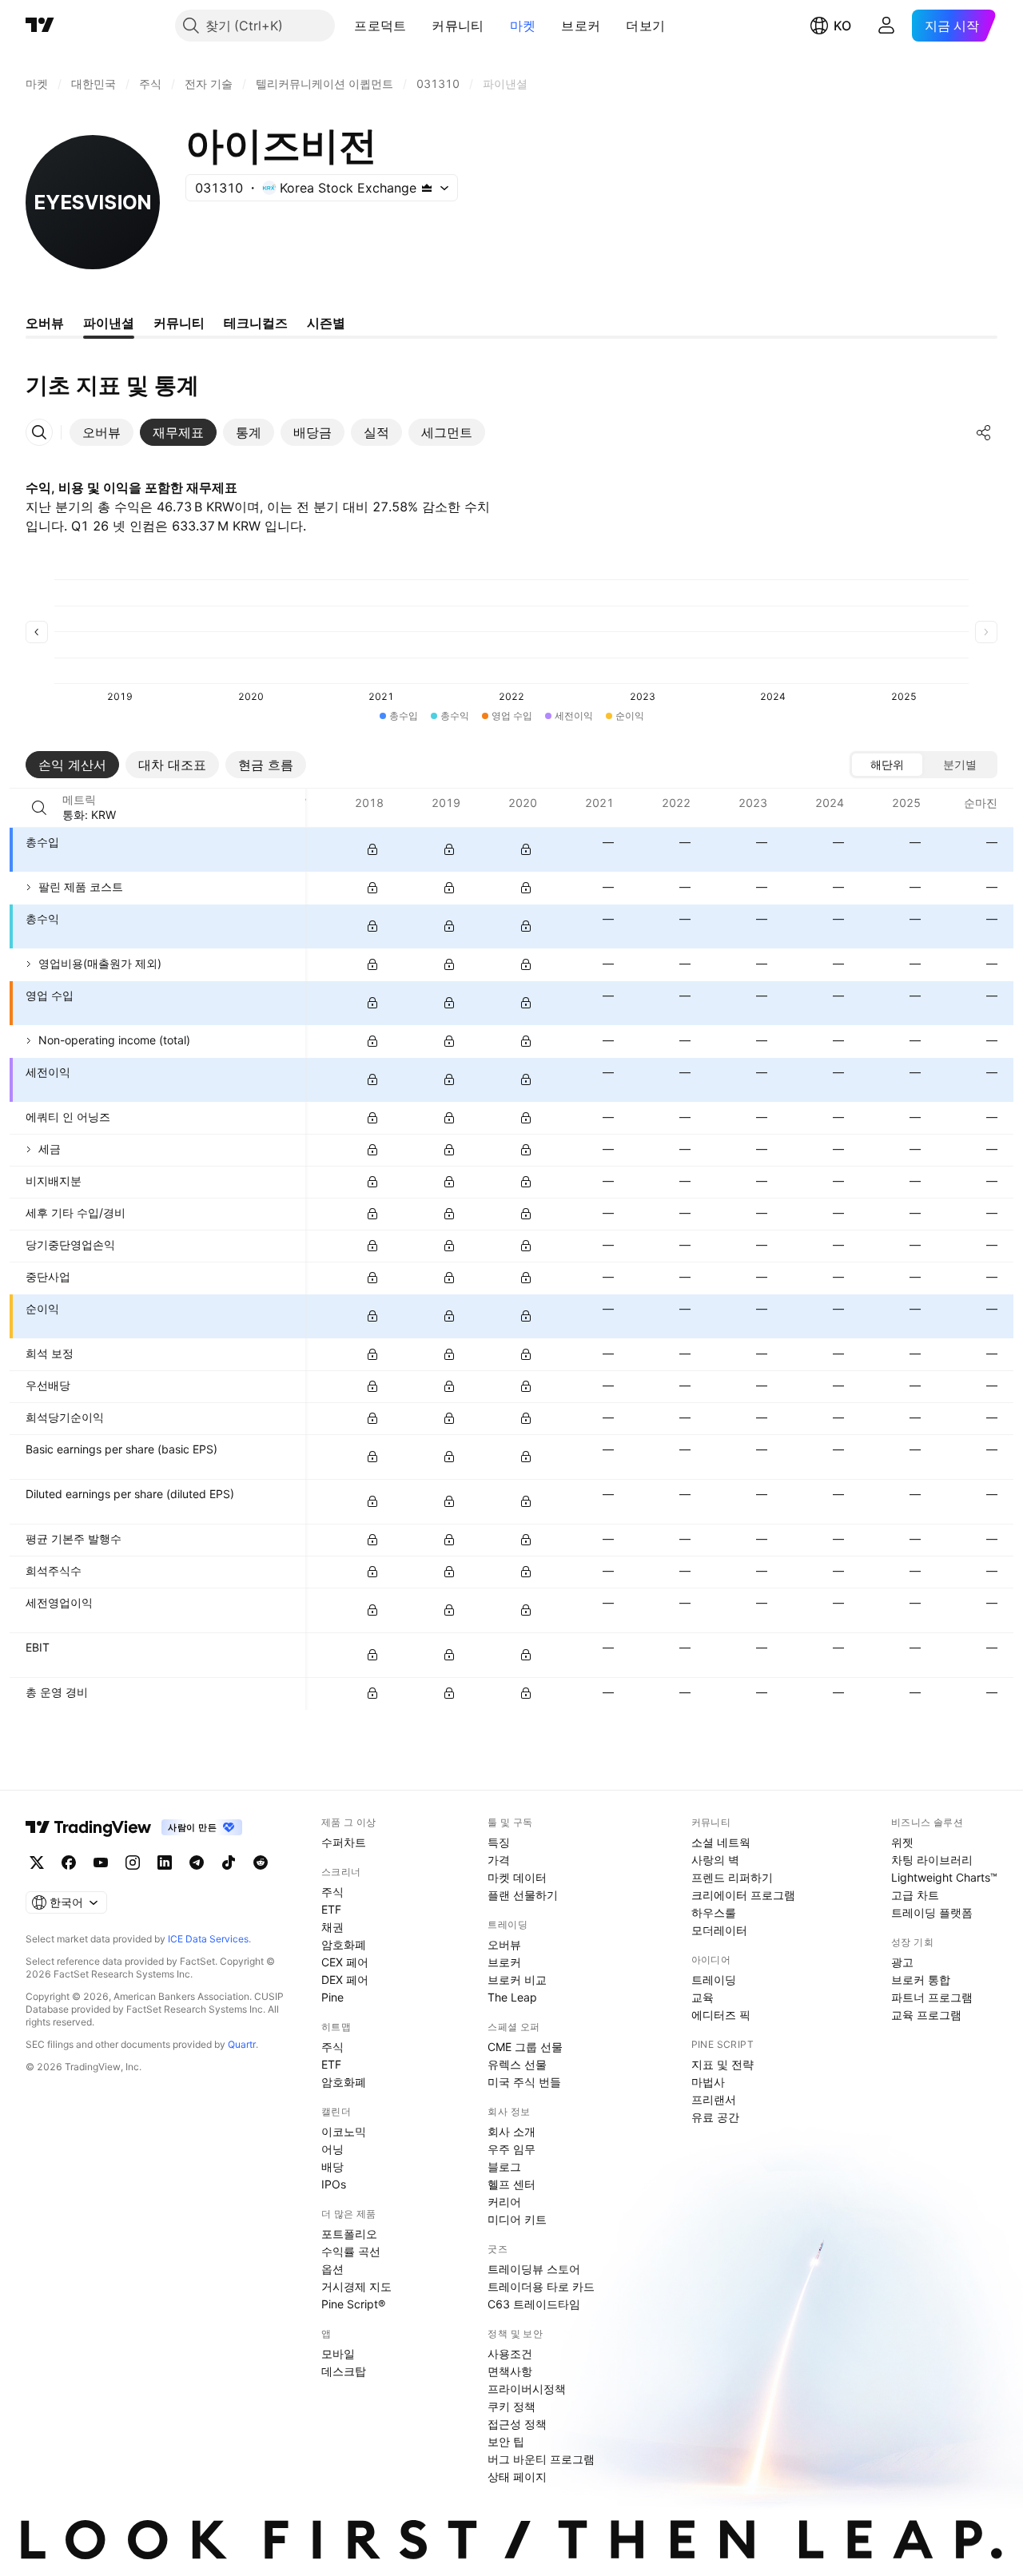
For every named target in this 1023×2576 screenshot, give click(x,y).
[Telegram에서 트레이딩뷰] (197, 1862)
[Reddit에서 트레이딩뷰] (261, 1862)
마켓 (523, 26)
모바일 (338, 2353)
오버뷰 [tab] (45, 323)
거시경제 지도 (356, 2286)
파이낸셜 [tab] (109, 323)
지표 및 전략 (722, 2064)
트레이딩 (714, 1980)
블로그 (504, 2167)
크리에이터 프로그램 (743, 1895)
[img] (427, 188)
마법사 (708, 2082)
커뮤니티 (458, 26)
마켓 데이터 (517, 1877)
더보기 (645, 26)
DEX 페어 (345, 1980)
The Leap (512, 1997)
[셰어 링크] (984, 432)
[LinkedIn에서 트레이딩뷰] (165, 1862)
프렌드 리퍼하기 (732, 1877)
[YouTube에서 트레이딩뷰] (101, 1862)
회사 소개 (511, 2131)
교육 (703, 1997)
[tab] (102, 432)
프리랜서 (714, 2099)
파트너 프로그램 (932, 1997)
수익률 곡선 (351, 2251)
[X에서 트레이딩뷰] (37, 1862)
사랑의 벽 (715, 1860)
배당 (332, 2167)
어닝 (332, 2149)
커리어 (504, 2202)
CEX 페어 (345, 1962)
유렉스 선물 (517, 2064)
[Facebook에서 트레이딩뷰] (69, 1862)
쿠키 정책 (511, 2406)
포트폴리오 (349, 2234)
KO (842, 26)
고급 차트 (915, 1895)
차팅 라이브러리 (932, 1860)
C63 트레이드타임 (534, 2304)
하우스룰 (714, 1912)
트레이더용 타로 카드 (541, 2286)
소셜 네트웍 (721, 1842)
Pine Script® (353, 2304)
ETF (331, 1909)
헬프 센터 (511, 2184)
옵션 (332, 2269)
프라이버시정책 (527, 2389)
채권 (332, 1927)
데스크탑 (344, 2371)
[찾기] (39, 808)
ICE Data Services (208, 1939)
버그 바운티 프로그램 (541, 2459)
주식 (332, 1892)
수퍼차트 (344, 1842)
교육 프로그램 (926, 2015)
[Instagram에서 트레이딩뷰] (133, 1862)
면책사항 (510, 2371)
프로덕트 (380, 26)
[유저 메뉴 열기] (886, 26)
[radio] (887, 765)
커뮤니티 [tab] (179, 323)
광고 (902, 1962)
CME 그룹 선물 (525, 2047)
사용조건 (510, 2353)
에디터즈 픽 (721, 2015)
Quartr (242, 2044)
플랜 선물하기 (523, 1895)
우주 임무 (511, 2149)
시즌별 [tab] (326, 323)
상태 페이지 (517, 2477)
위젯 (902, 1842)
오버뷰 (504, 1944)
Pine (332, 1997)
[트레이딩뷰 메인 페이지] (40, 26)
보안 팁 (506, 2441)
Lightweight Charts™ (944, 1877)
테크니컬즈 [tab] (256, 323)
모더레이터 (719, 1930)
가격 (499, 1860)
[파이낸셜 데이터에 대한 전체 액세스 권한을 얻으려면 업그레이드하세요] (372, 849)
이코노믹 (344, 2131)
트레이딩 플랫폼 (932, 1912)
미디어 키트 (517, 2219)
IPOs (334, 2184)
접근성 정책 (517, 2424)
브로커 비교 (517, 1980)
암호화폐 (344, 1944)
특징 (499, 1842)
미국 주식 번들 (524, 2082)
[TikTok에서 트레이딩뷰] (229, 1862)
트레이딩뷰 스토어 (534, 2269)
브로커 (581, 26)
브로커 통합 (921, 1980)
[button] (418, 26)
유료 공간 (715, 2117)
